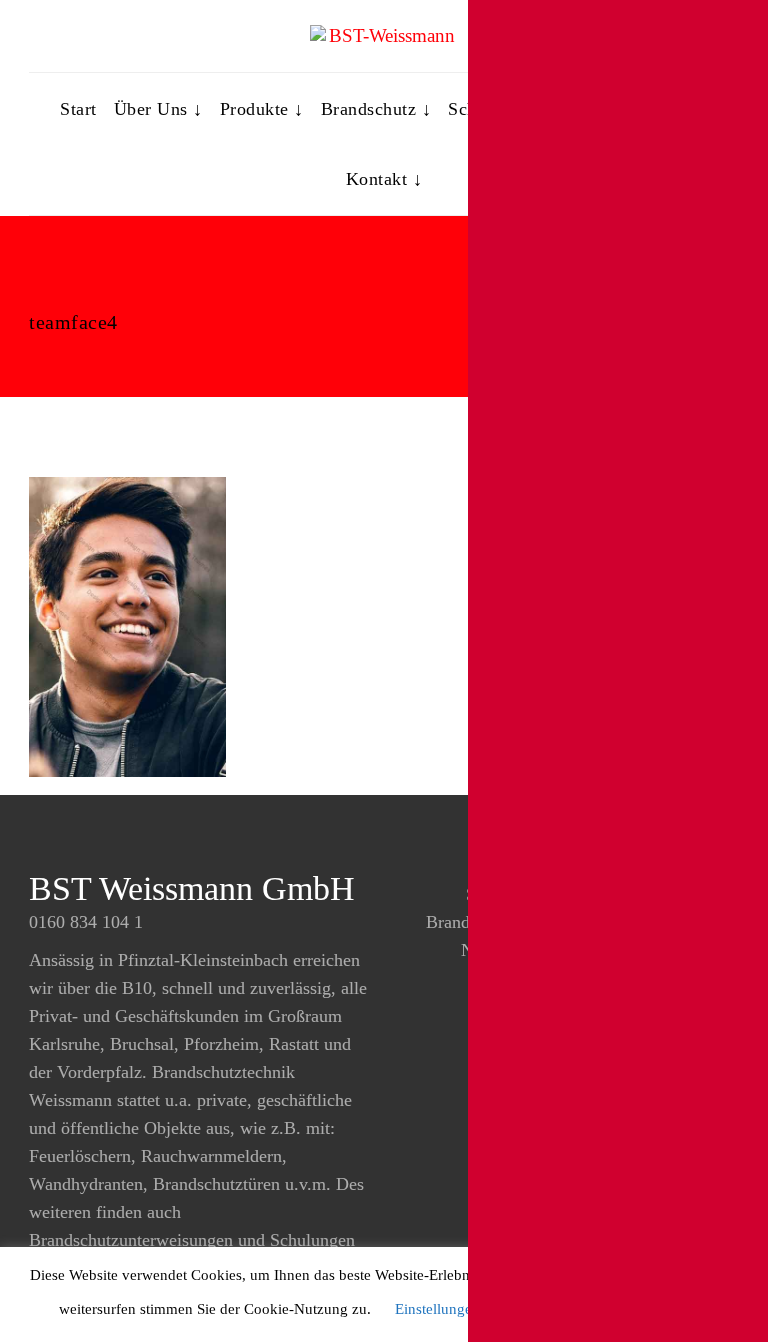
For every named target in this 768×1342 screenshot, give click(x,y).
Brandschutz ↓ (376, 109)
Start (78, 109)
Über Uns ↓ (158, 109)
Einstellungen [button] (437, 1309)
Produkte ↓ (262, 109)
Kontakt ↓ (384, 179)
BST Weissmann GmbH (192, 888)
